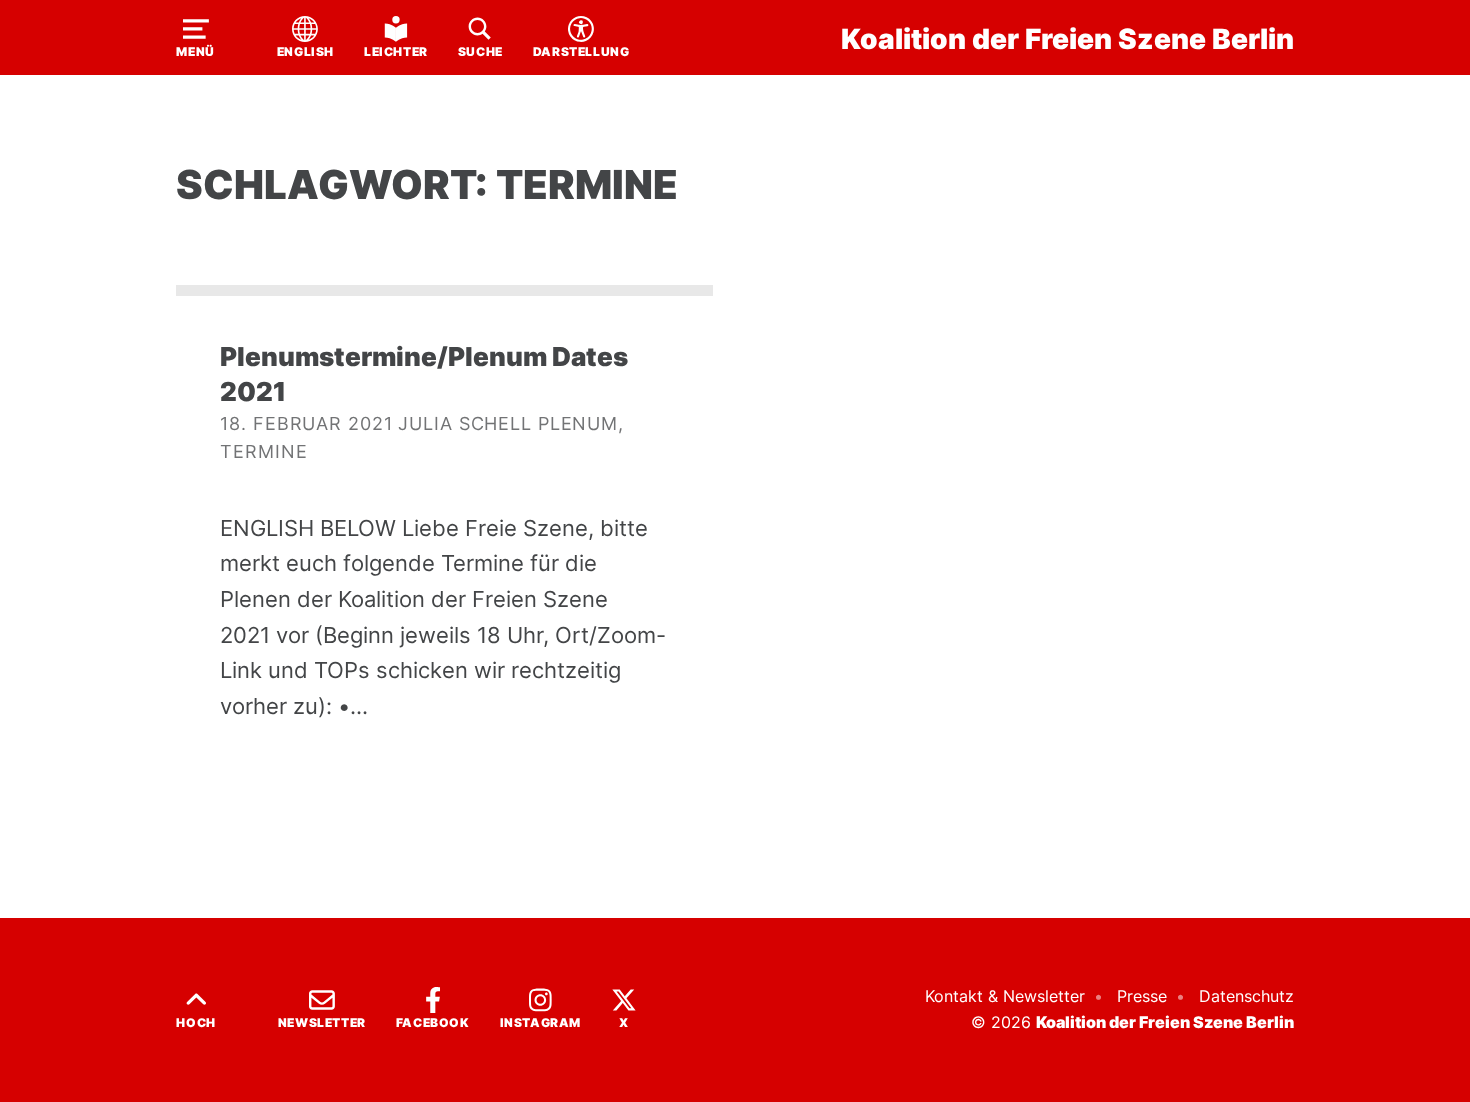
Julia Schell (465, 423)
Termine (263, 451)
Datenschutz (1246, 996)
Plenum (578, 423)
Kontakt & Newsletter (1005, 996)
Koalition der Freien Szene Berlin (1067, 38)
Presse (1142, 996)
